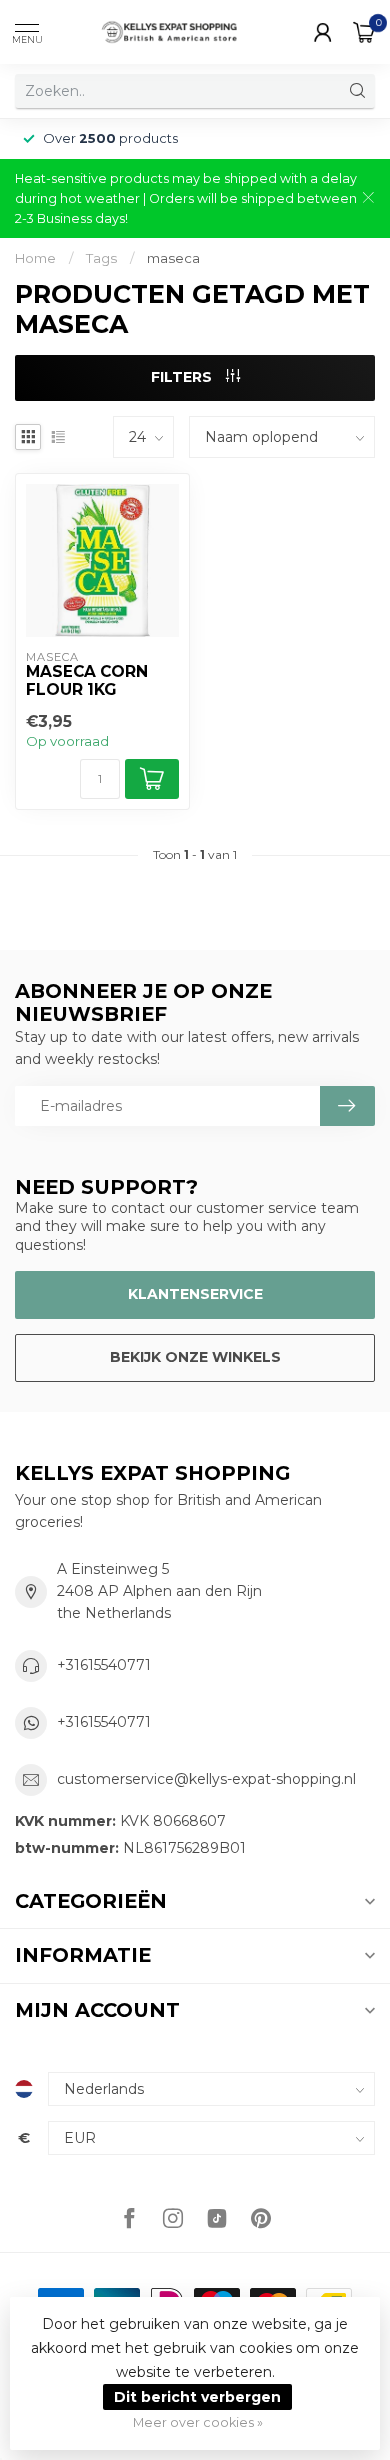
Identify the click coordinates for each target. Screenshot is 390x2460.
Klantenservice (195, 1294)
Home (35, 258)
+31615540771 (104, 1665)
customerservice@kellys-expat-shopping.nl (206, 1779)
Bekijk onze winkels (195, 1357)
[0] (364, 32)
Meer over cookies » (198, 2422)
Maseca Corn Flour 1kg (87, 681)
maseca (173, 258)
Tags (101, 258)
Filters (183, 377)
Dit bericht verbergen (197, 2397)
